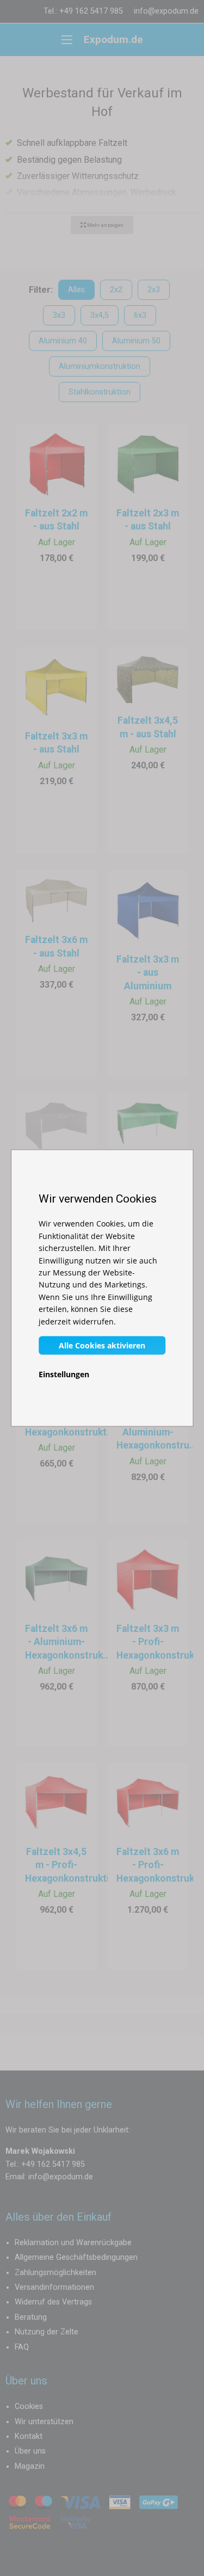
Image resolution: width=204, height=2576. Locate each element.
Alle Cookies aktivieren (102, 1345)
